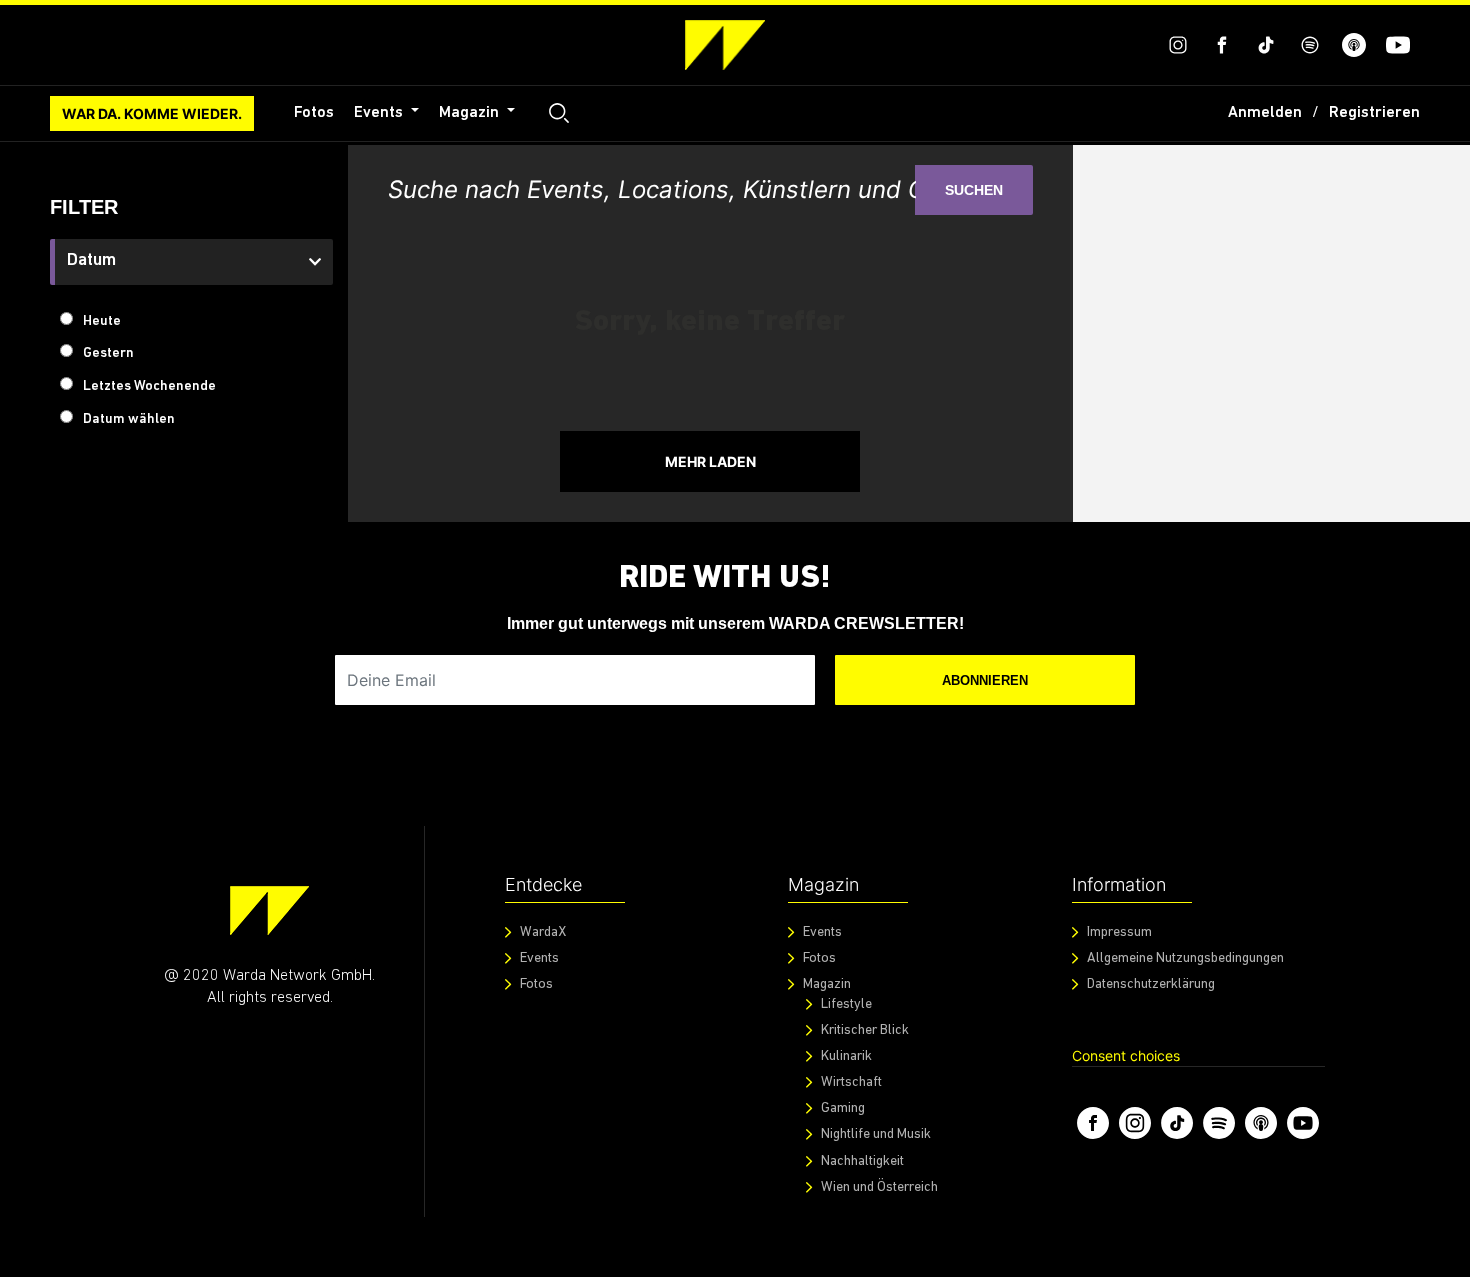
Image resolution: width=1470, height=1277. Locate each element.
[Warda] (269, 910)
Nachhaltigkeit (862, 1161)
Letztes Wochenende (149, 386)
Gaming (843, 1108)
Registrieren (1374, 113)
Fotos (314, 113)
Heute (102, 321)
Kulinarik (846, 1056)
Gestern (108, 353)
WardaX (543, 932)
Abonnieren (985, 680)
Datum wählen (129, 419)
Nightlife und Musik (876, 1134)
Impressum (1119, 932)
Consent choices (1126, 1055)
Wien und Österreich (879, 1187)
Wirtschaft (851, 1082)
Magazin (471, 113)
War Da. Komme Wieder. (152, 113)
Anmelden (1265, 113)
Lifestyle (846, 1004)
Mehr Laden (710, 461)
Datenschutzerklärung (1151, 984)
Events (380, 113)
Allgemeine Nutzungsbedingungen (1185, 958)
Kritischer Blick (865, 1030)
